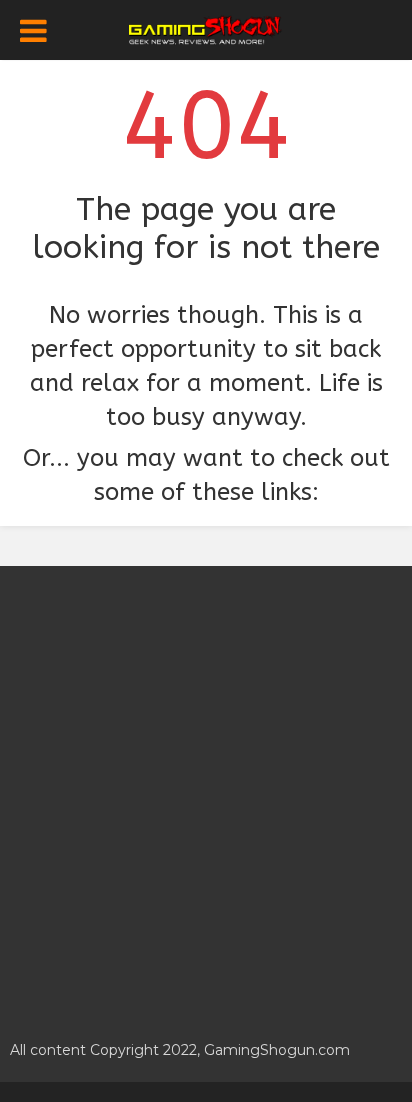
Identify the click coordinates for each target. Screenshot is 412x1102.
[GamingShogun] (206, 28)
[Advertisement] (206, 792)
